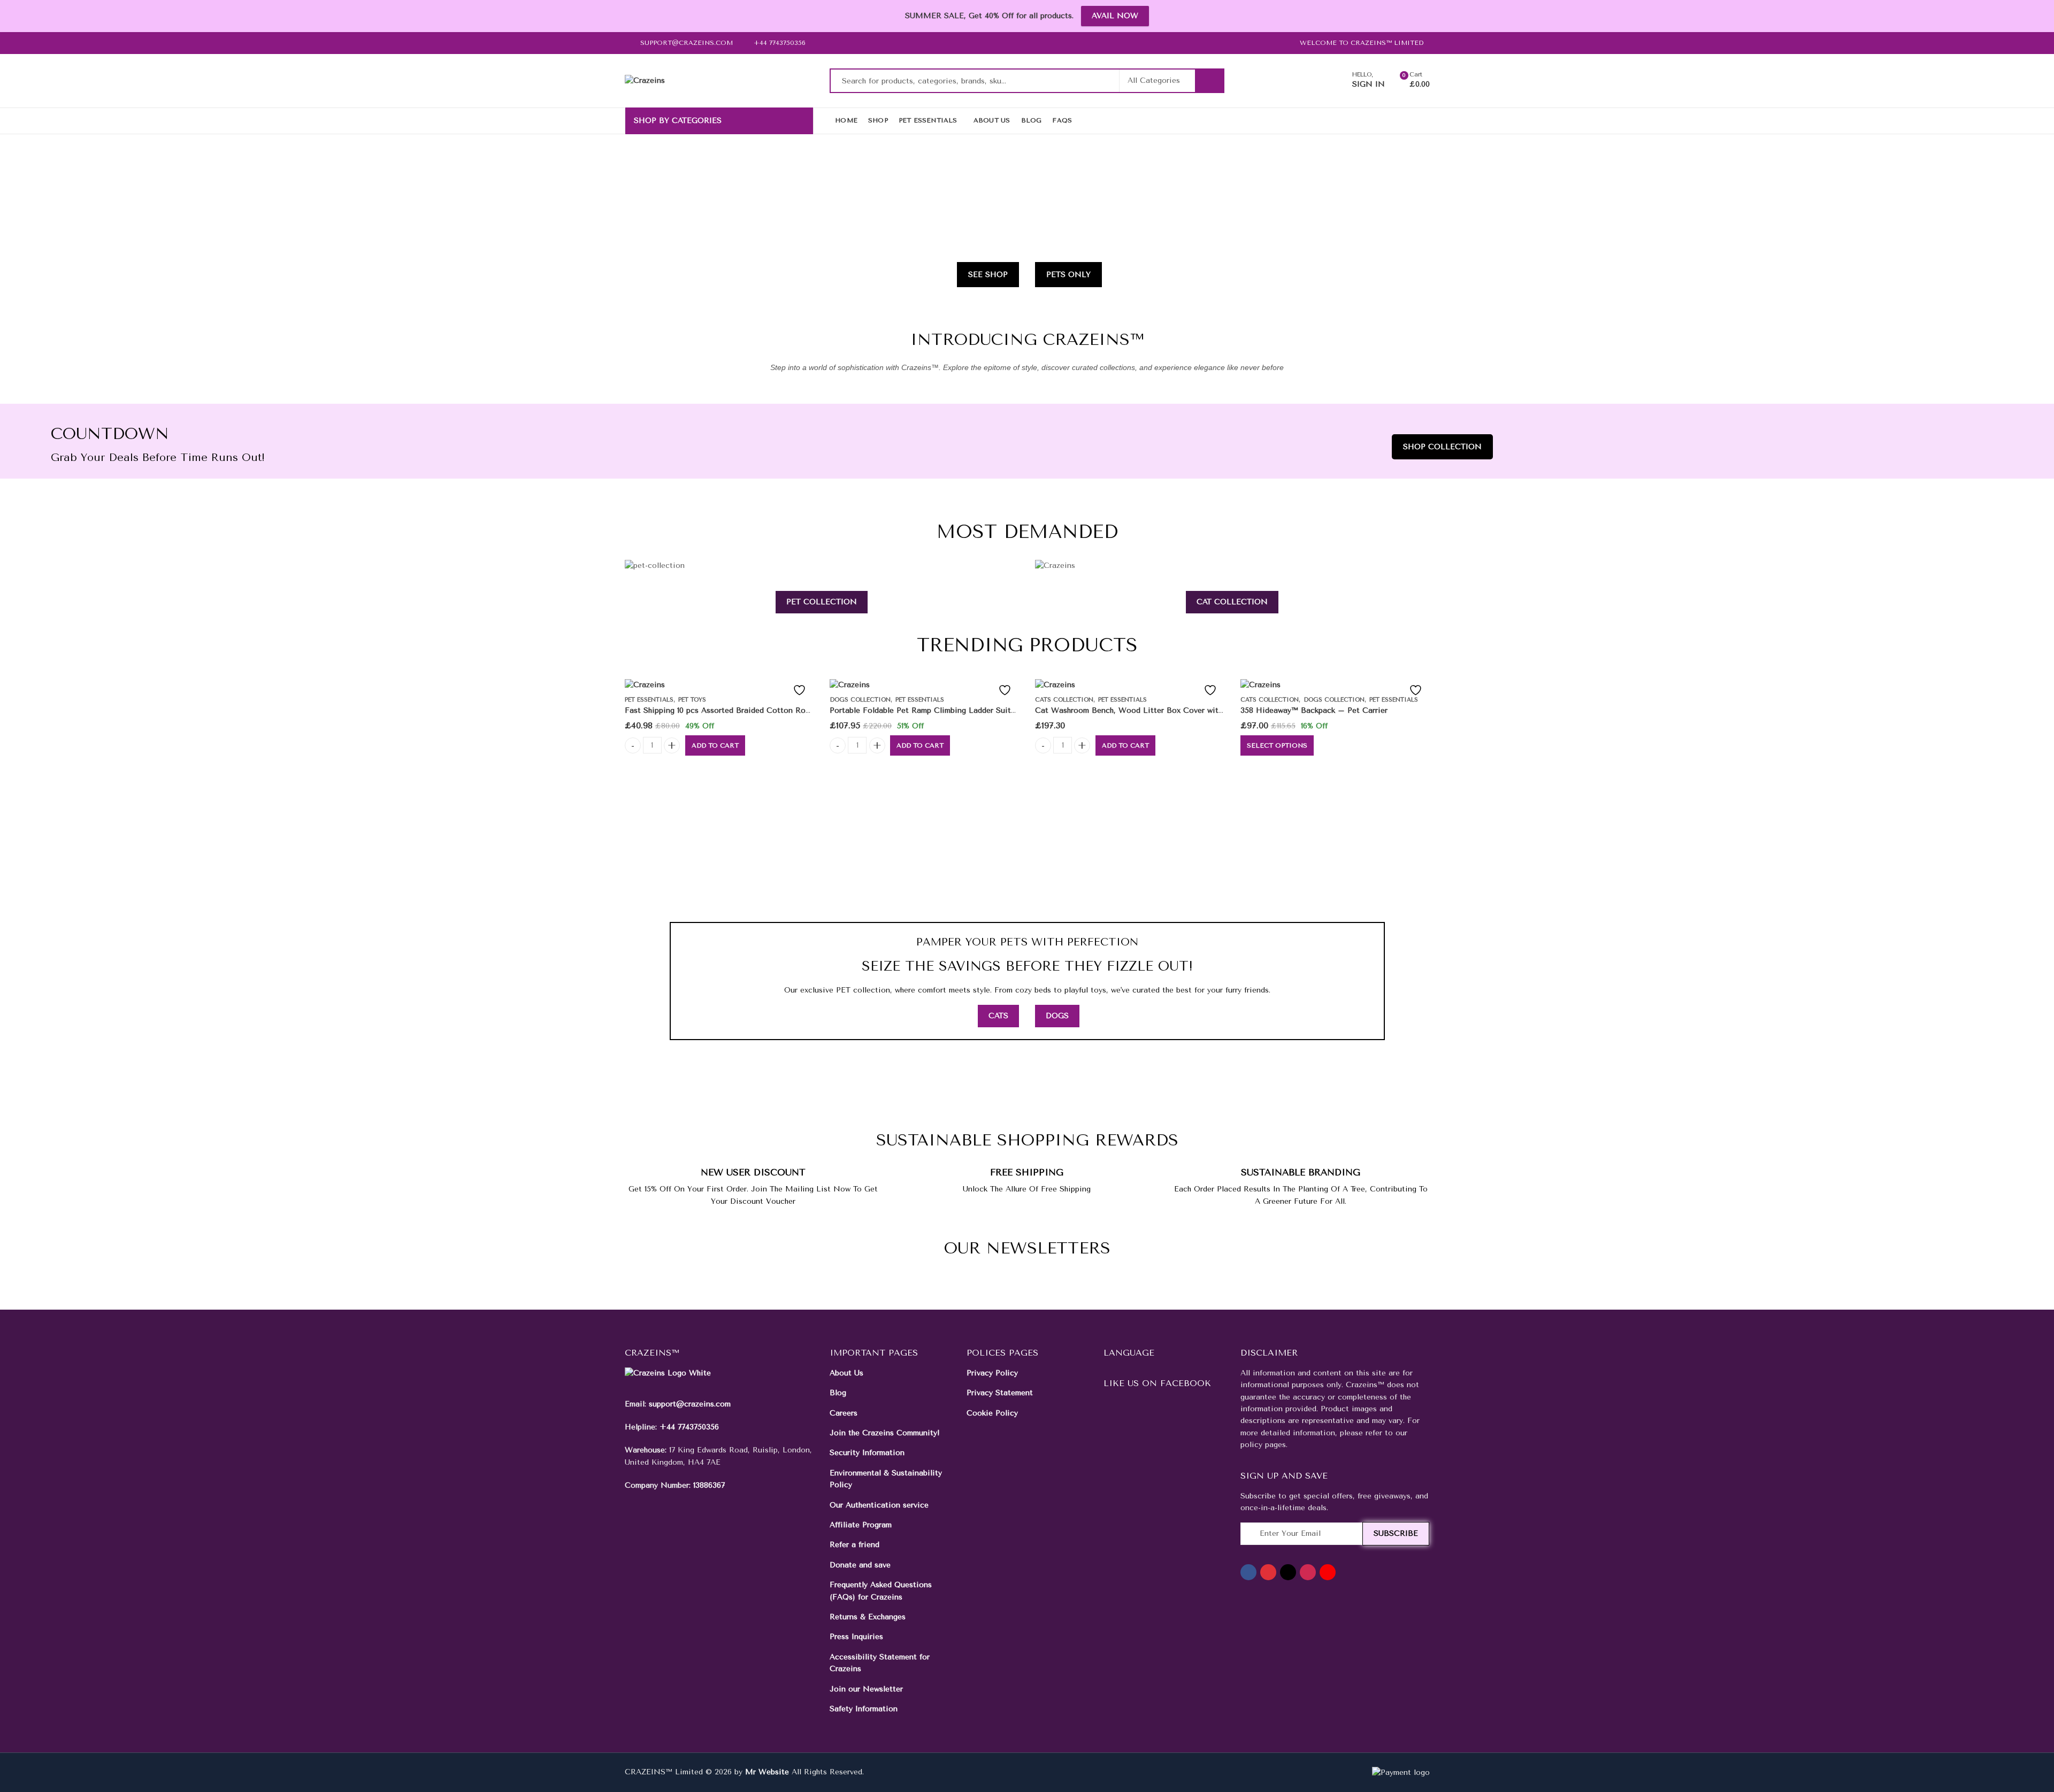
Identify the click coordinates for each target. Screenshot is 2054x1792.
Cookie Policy (992, 1413)
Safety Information (864, 1709)
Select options (1277, 745)
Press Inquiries (856, 1637)
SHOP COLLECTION (1442, 447)
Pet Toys (692, 700)
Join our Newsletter (866, 1689)
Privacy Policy (992, 1373)
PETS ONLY (1068, 275)
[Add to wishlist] (797, 690)
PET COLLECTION (822, 602)
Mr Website (767, 1772)
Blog (838, 1393)
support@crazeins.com (690, 1404)
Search (1209, 81)
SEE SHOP (988, 275)
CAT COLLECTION (1232, 602)
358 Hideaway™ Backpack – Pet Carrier (1314, 710)
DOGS (1057, 1016)
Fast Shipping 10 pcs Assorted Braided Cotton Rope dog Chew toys (748, 710)
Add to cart (715, 745)
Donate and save (860, 1565)
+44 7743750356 (689, 1427)
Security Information (867, 1453)
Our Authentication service (879, 1505)
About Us (846, 1373)
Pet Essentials (649, 700)
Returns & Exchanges (868, 1617)
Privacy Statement (1000, 1393)
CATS (998, 1016)
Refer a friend (854, 1545)
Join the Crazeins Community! (885, 1433)
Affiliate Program (861, 1525)
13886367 (709, 1485)
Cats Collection (1064, 700)
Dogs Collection (860, 700)
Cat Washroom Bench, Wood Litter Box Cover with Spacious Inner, (1158, 710)
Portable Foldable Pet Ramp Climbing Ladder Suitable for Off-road (951, 710)
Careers (844, 1413)
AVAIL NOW (1115, 16)
